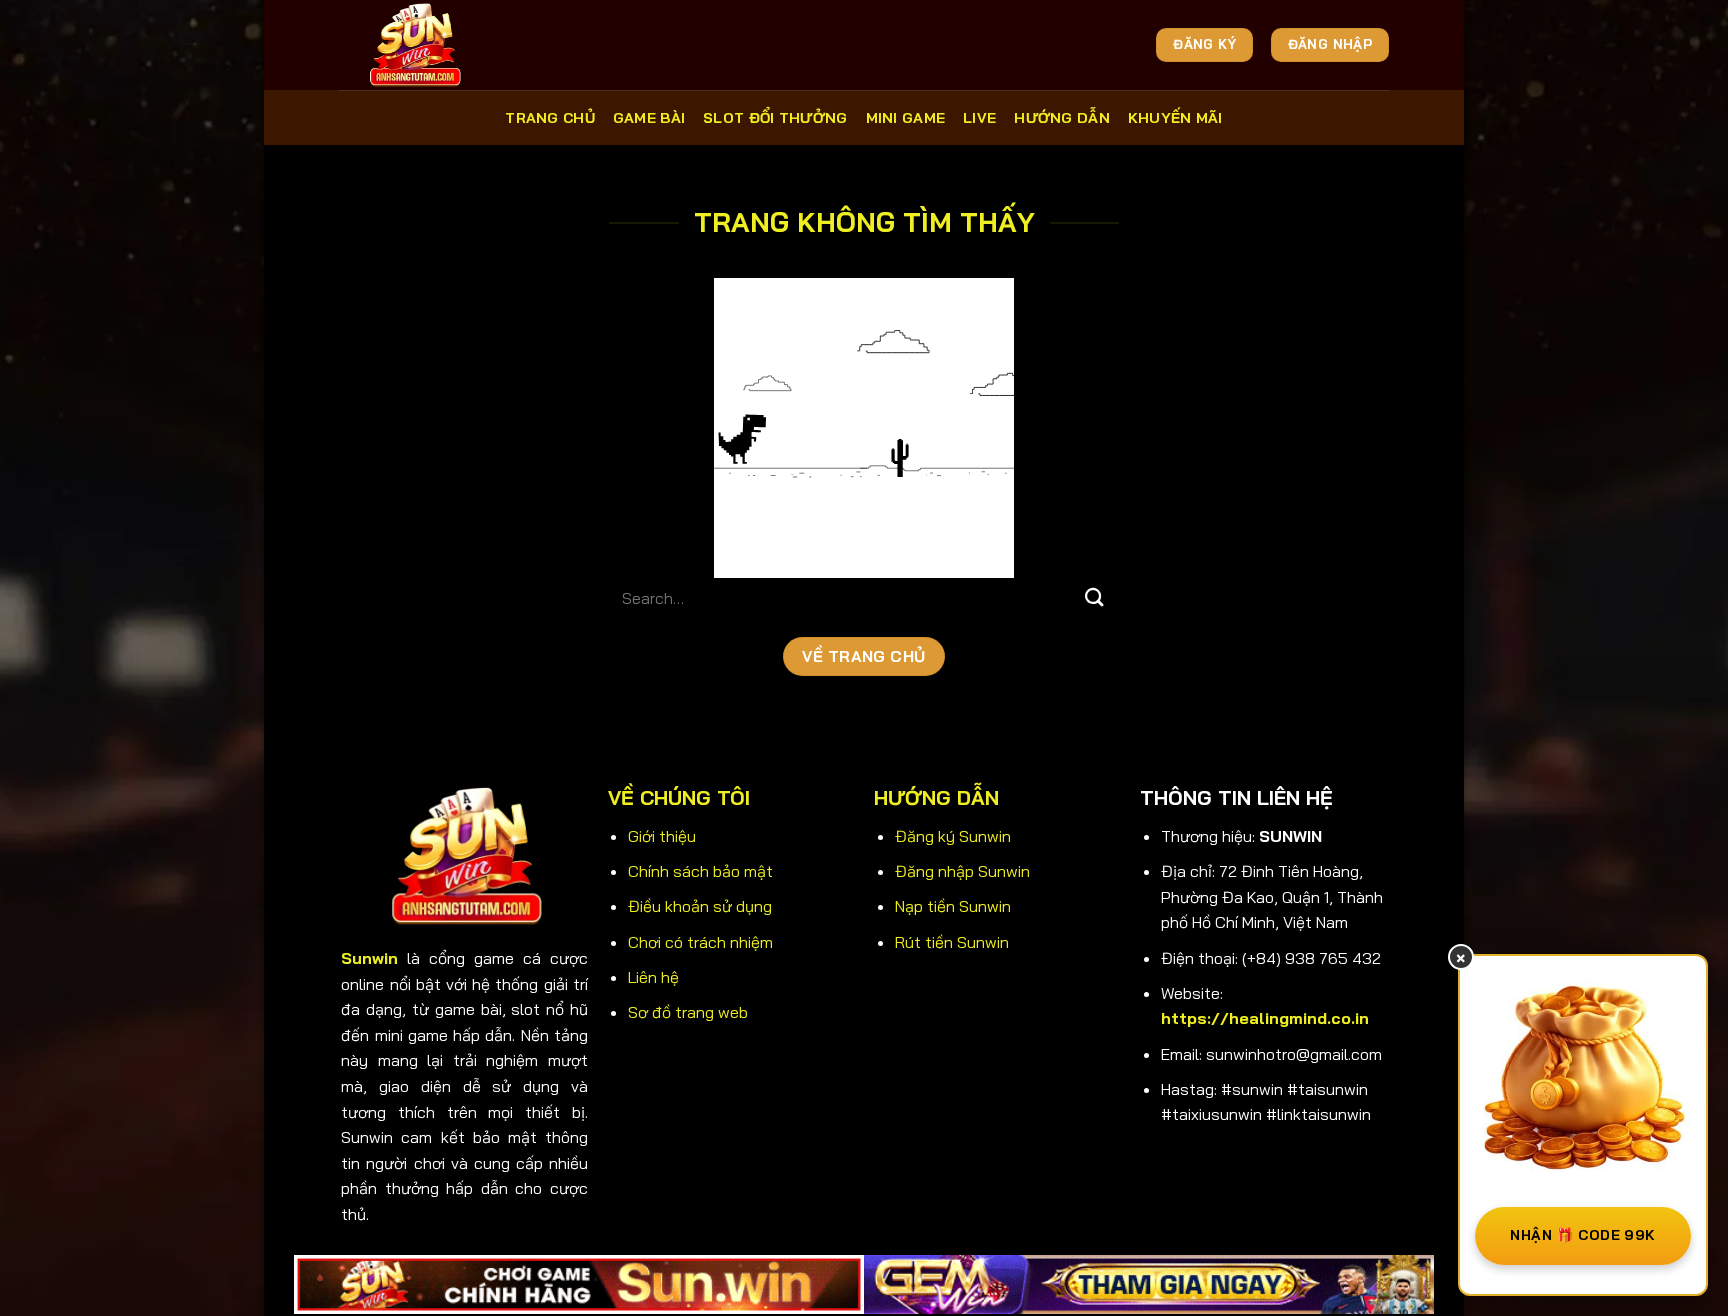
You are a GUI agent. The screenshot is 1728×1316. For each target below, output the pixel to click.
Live (979, 118)
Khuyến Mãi (1175, 118)
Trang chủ (550, 118)
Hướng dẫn (1062, 118)
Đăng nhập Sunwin (962, 871)
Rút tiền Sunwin (952, 942)
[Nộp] (1095, 597)
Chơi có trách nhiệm (700, 942)
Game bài (649, 118)
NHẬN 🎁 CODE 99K (1582, 1235)
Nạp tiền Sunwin (953, 906)
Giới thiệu (662, 836)
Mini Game (906, 118)
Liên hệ (653, 977)
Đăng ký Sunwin (953, 836)
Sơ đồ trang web (688, 1012)
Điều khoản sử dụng (700, 906)
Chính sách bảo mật (700, 871)
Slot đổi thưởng (775, 118)
